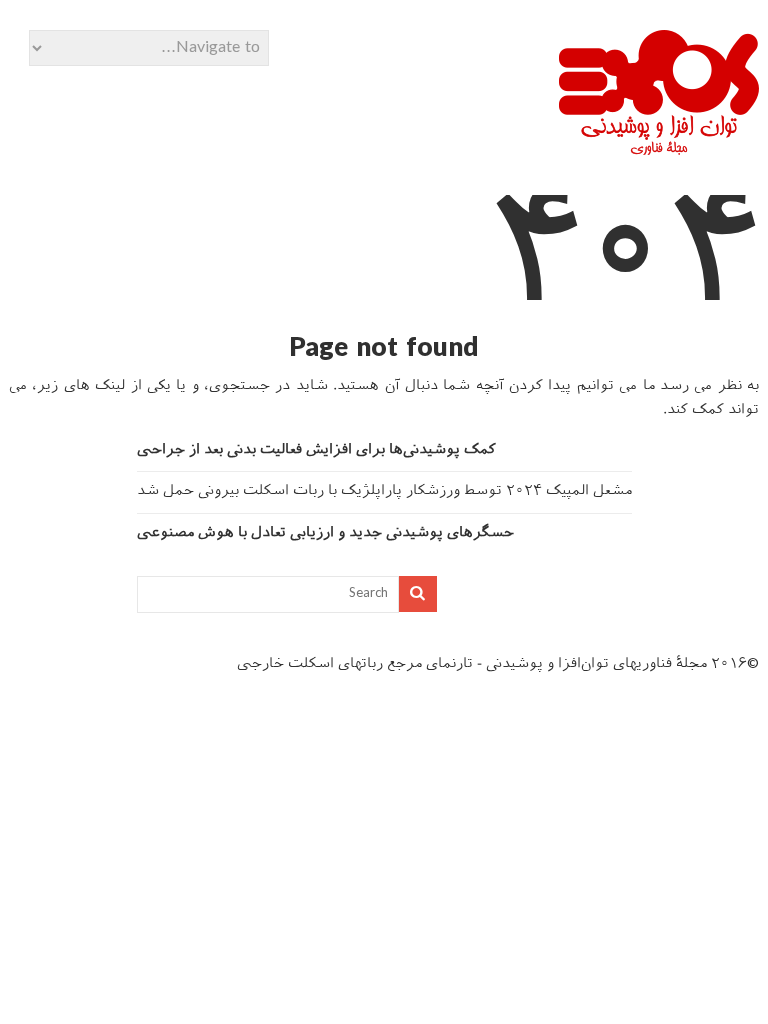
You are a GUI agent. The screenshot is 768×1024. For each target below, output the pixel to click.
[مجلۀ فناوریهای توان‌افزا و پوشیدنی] (659, 148)
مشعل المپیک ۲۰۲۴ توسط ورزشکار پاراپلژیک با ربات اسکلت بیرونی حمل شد (384, 491)
